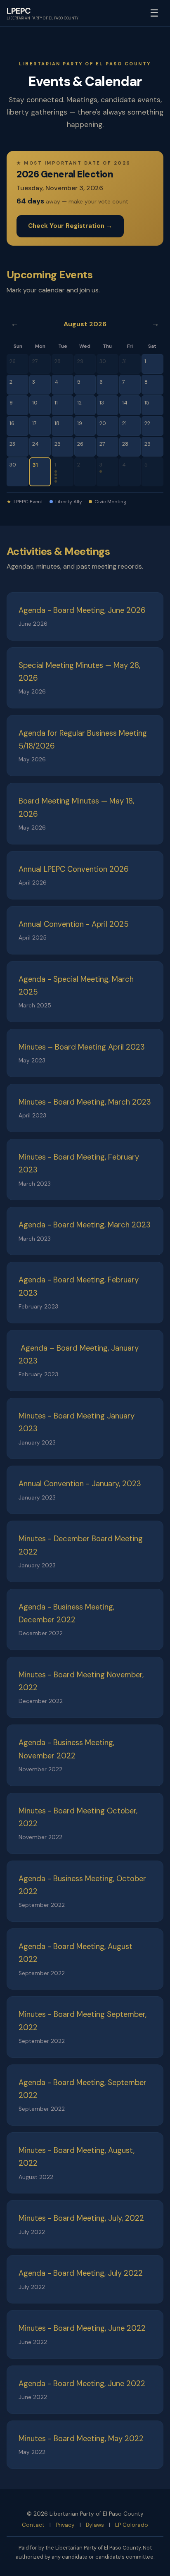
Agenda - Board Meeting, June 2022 (82, 2384)
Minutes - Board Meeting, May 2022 (81, 2439)
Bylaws (95, 2525)
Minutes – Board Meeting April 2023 (82, 1047)
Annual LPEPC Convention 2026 (74, 869)
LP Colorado (132, 2525)
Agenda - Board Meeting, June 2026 (82, 610)
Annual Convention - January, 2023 (80, 1484)
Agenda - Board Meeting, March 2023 (85, 1225)
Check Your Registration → (70, 226)
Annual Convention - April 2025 (74, 924)
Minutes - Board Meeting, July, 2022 (81, 2218)
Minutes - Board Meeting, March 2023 (85, 1102)
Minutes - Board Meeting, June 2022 (82, 2328)
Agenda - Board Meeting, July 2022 (81, 2273)
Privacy (65, 2525)
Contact (33, 2525)
